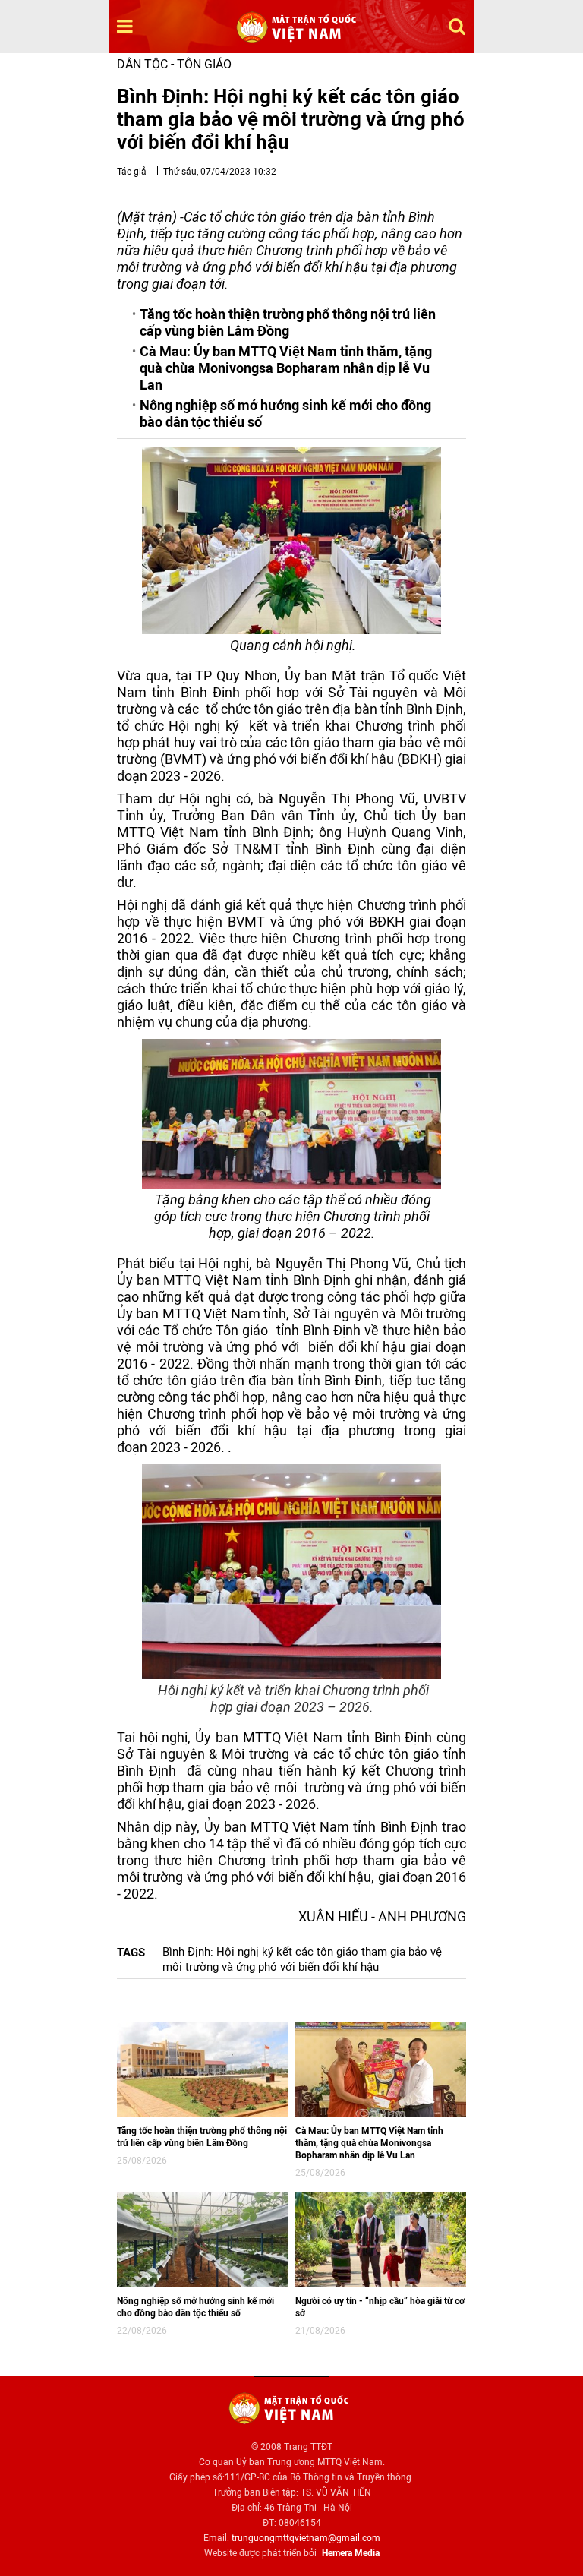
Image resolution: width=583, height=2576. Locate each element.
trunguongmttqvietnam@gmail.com (306, 2538)
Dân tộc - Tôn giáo (174, 64)
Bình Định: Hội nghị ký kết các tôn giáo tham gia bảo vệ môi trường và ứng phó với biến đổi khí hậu (302, 1959)
